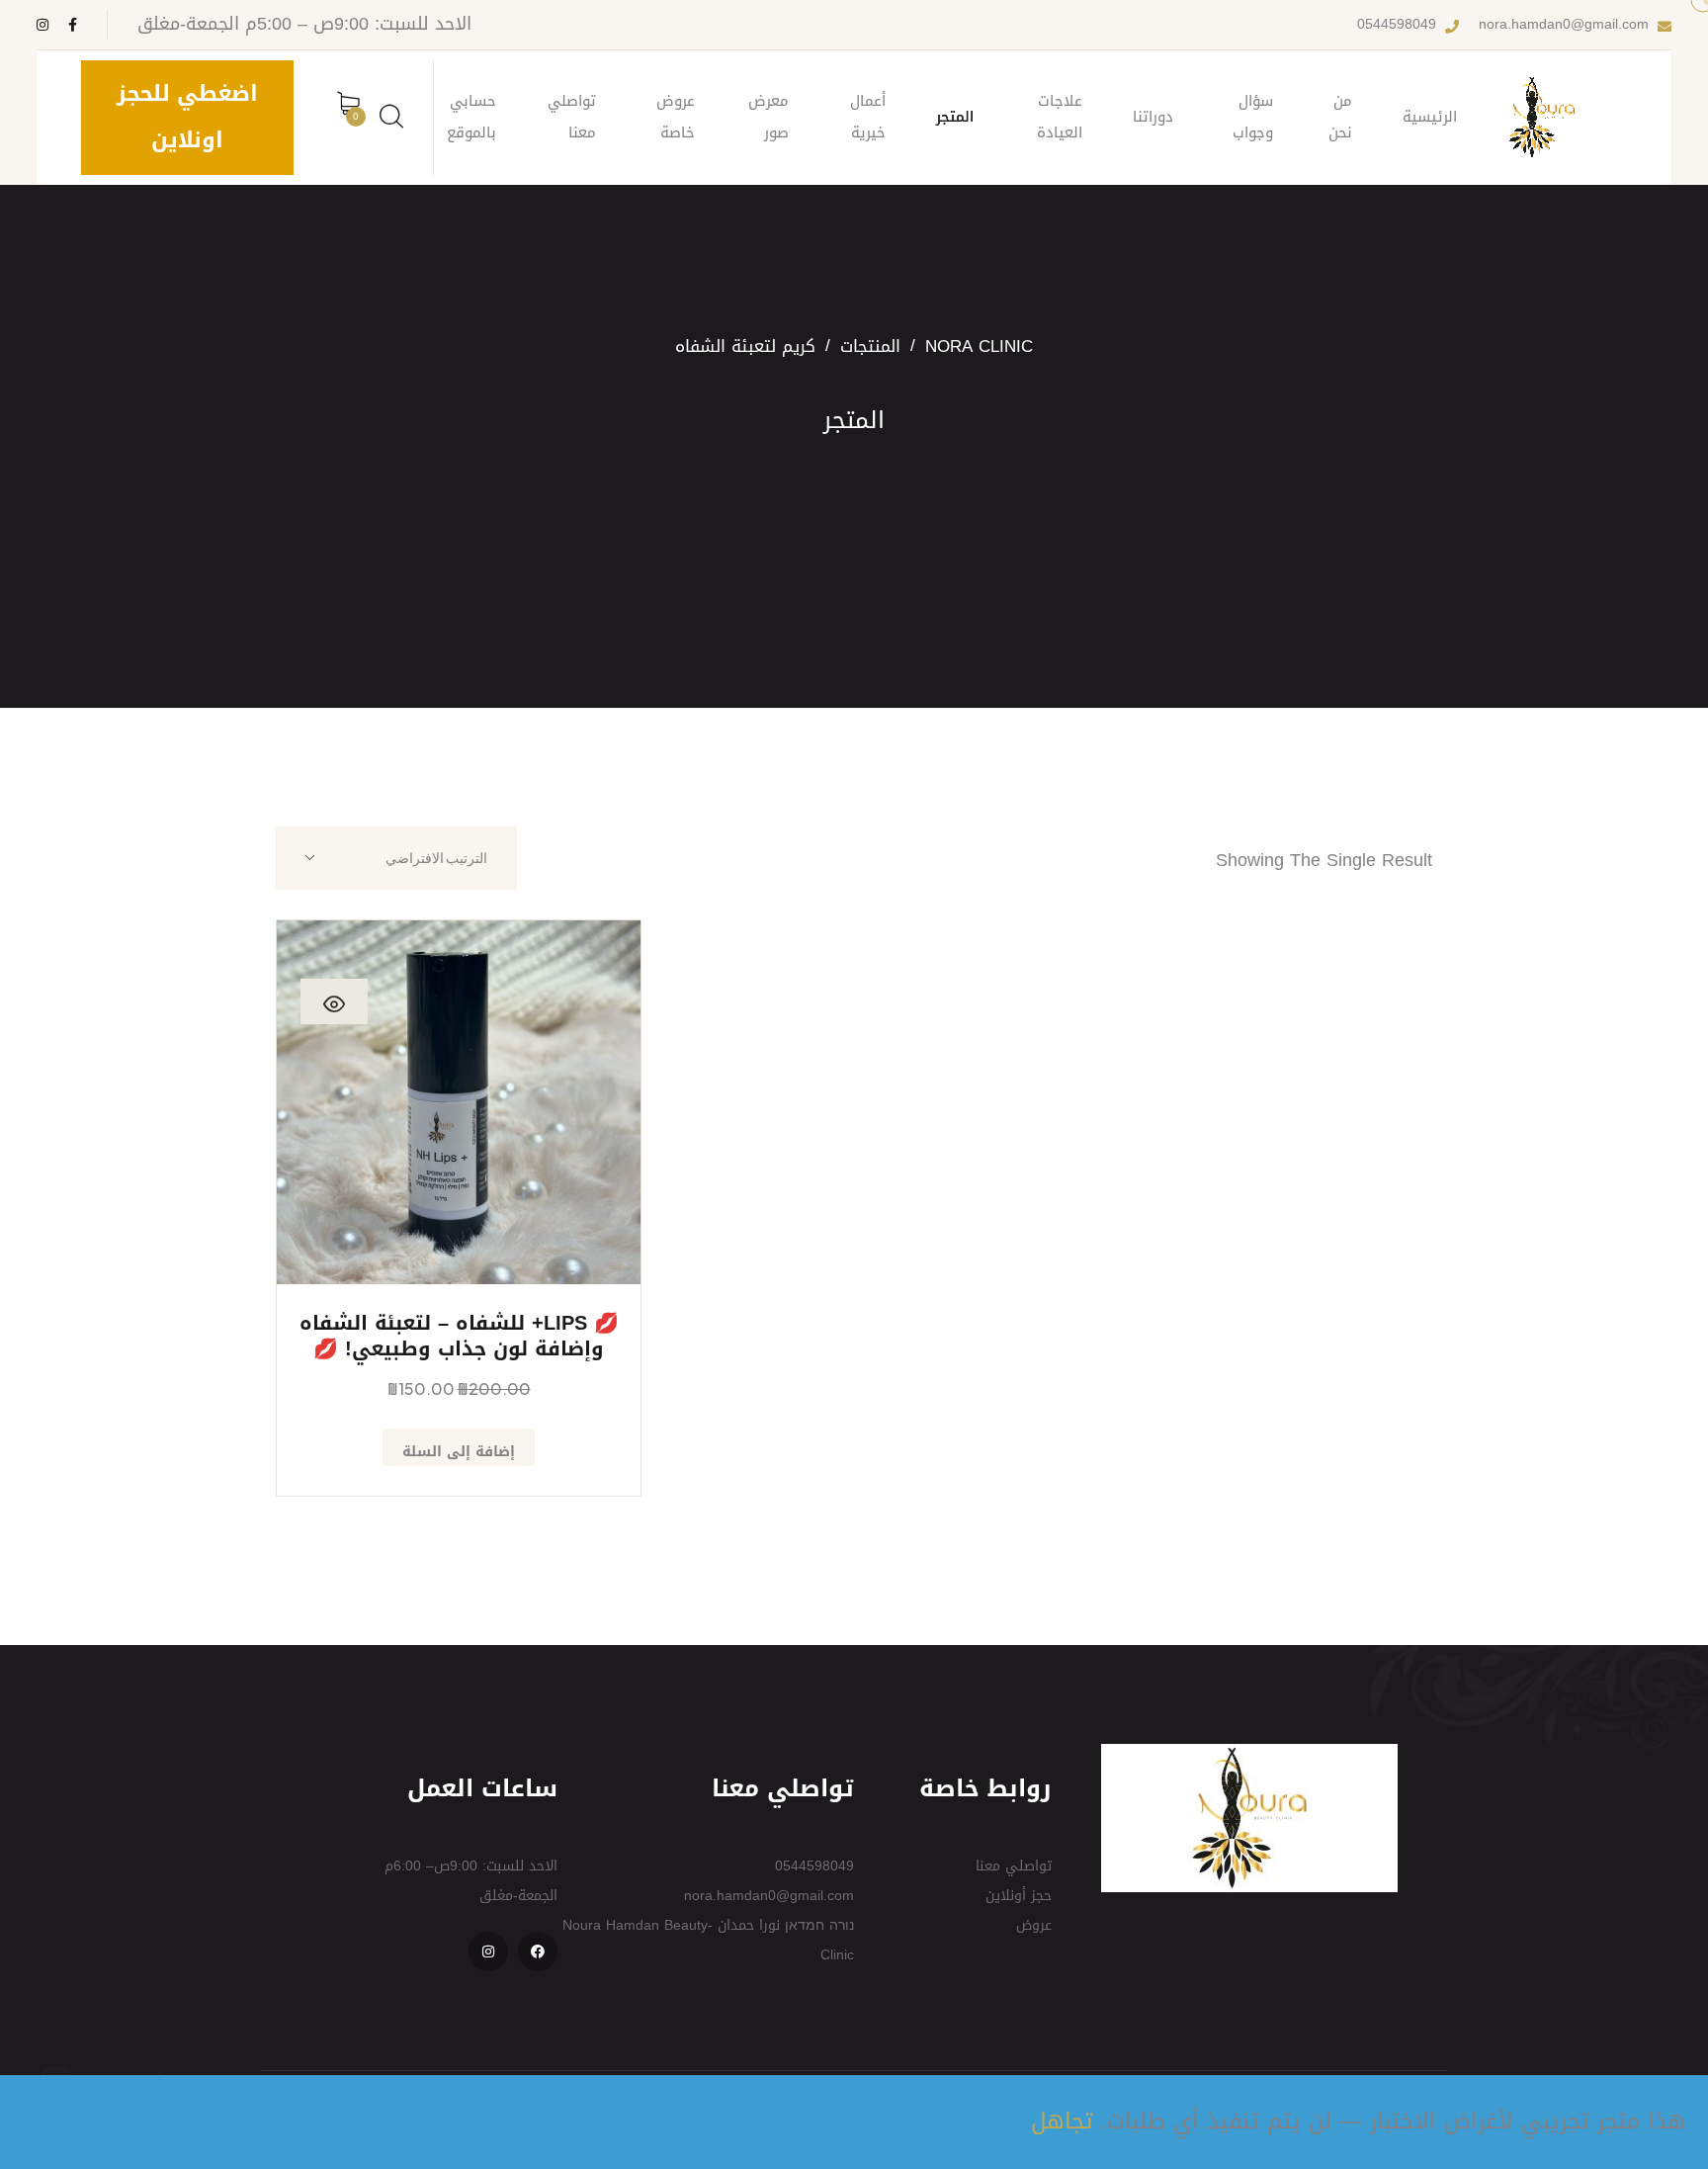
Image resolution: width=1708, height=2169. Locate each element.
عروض (1034, 1925)
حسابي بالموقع (471, 117)
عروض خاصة (676, 117)
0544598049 (1397, 25)
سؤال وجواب (1253, 117)
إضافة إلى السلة (459, 1452)
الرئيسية (1430, 117)
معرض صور (769, 117)
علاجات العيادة (1060, 117)
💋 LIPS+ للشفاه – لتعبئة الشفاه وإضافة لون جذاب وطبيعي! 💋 (459, 1336)
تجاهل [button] (1062, 2121)
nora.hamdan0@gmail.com (1564, 25)
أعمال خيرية (868, 117)
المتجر (955, 117)
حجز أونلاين (1019, 1896)
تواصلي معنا (572, 117)
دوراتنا (1153, 117)
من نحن (1340, 117)
